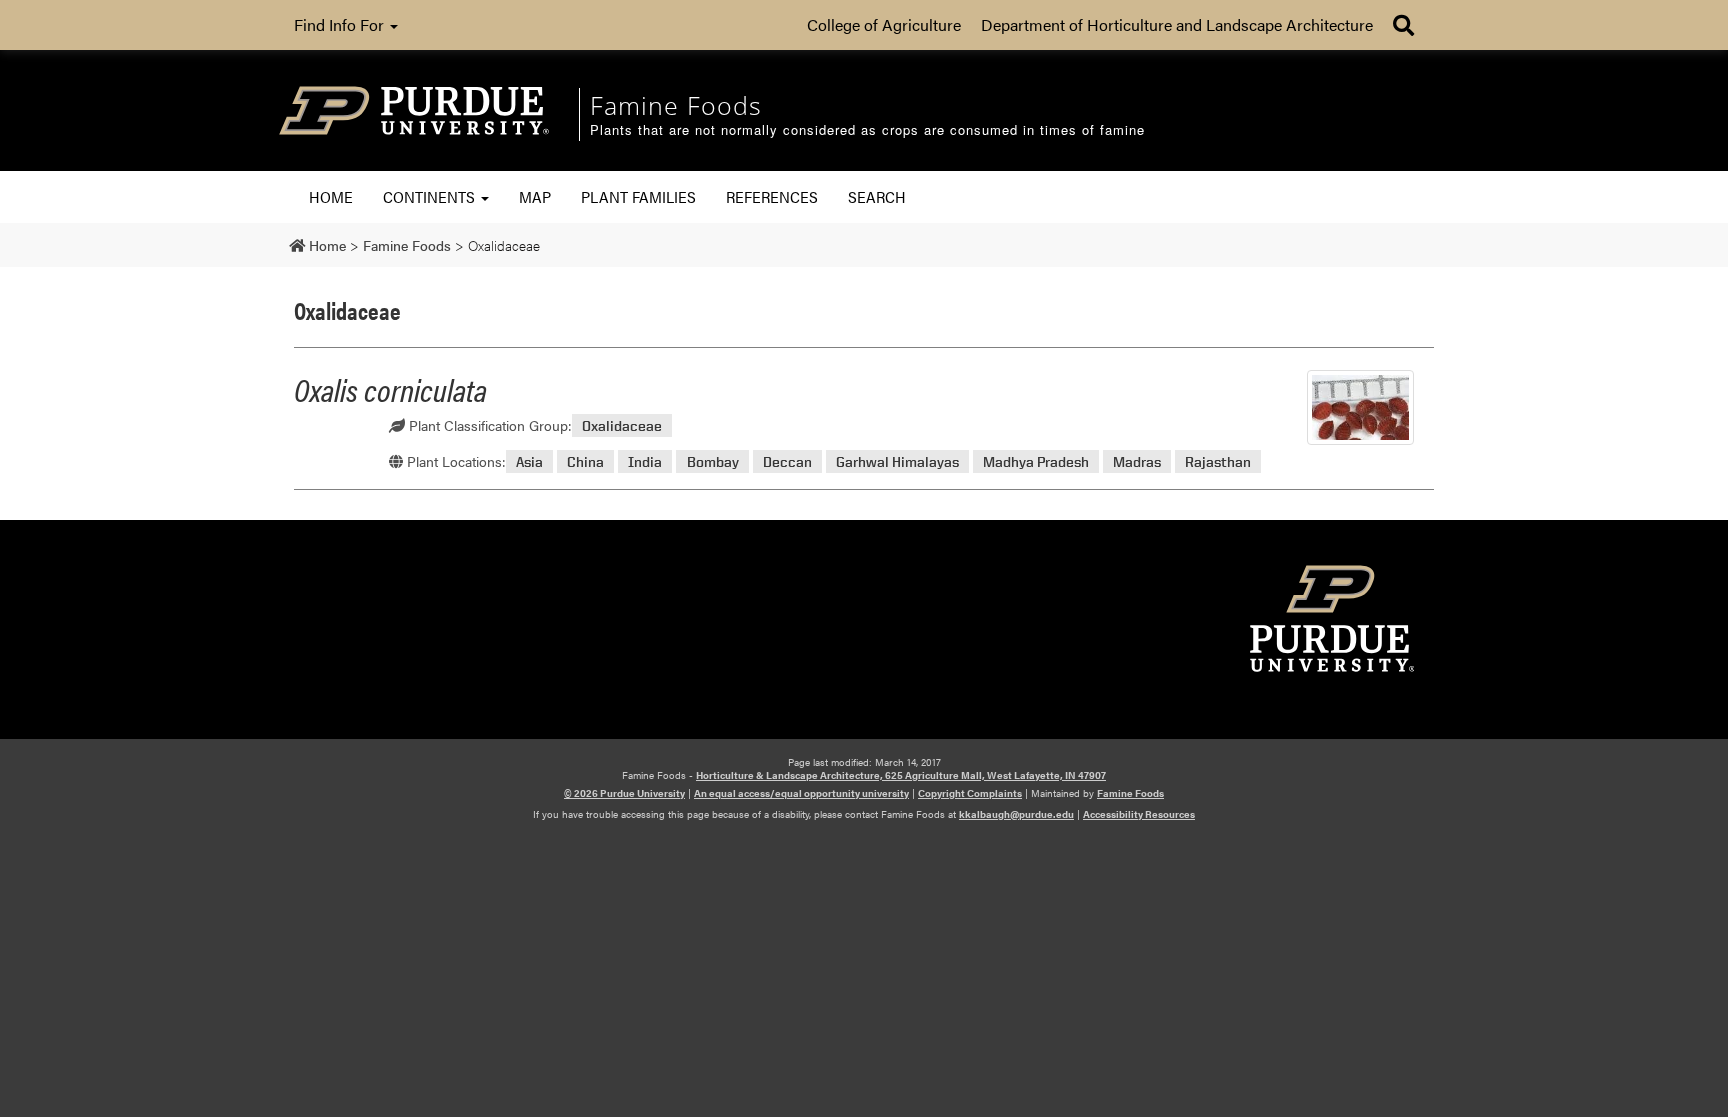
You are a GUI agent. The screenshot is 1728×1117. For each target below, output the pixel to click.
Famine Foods (1130, 793)
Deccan (787, 461)
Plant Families (638, 196)
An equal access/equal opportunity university (801, 793)
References (772, 196)
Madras (1137, 461)
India (645, 461)
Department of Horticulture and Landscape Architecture (1177, 24)
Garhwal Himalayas (897, 461)
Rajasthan (1218, 461)
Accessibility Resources (1139, 814)
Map (535, 196)
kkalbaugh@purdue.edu (1016, 814)
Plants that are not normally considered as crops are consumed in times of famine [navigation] (867, 130)
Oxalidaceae (622, 425)
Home (331, 196)
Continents (431, 196)
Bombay (713, 461)
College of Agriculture (884, 24)
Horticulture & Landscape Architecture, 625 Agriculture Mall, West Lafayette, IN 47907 (901, 775)
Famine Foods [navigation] (676, 105)
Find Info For (341, 24)
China (585, 461)
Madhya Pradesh (1036, 461)
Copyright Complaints (970, 793)
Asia (529, 461)
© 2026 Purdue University (624, 793)
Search (877, 196)
